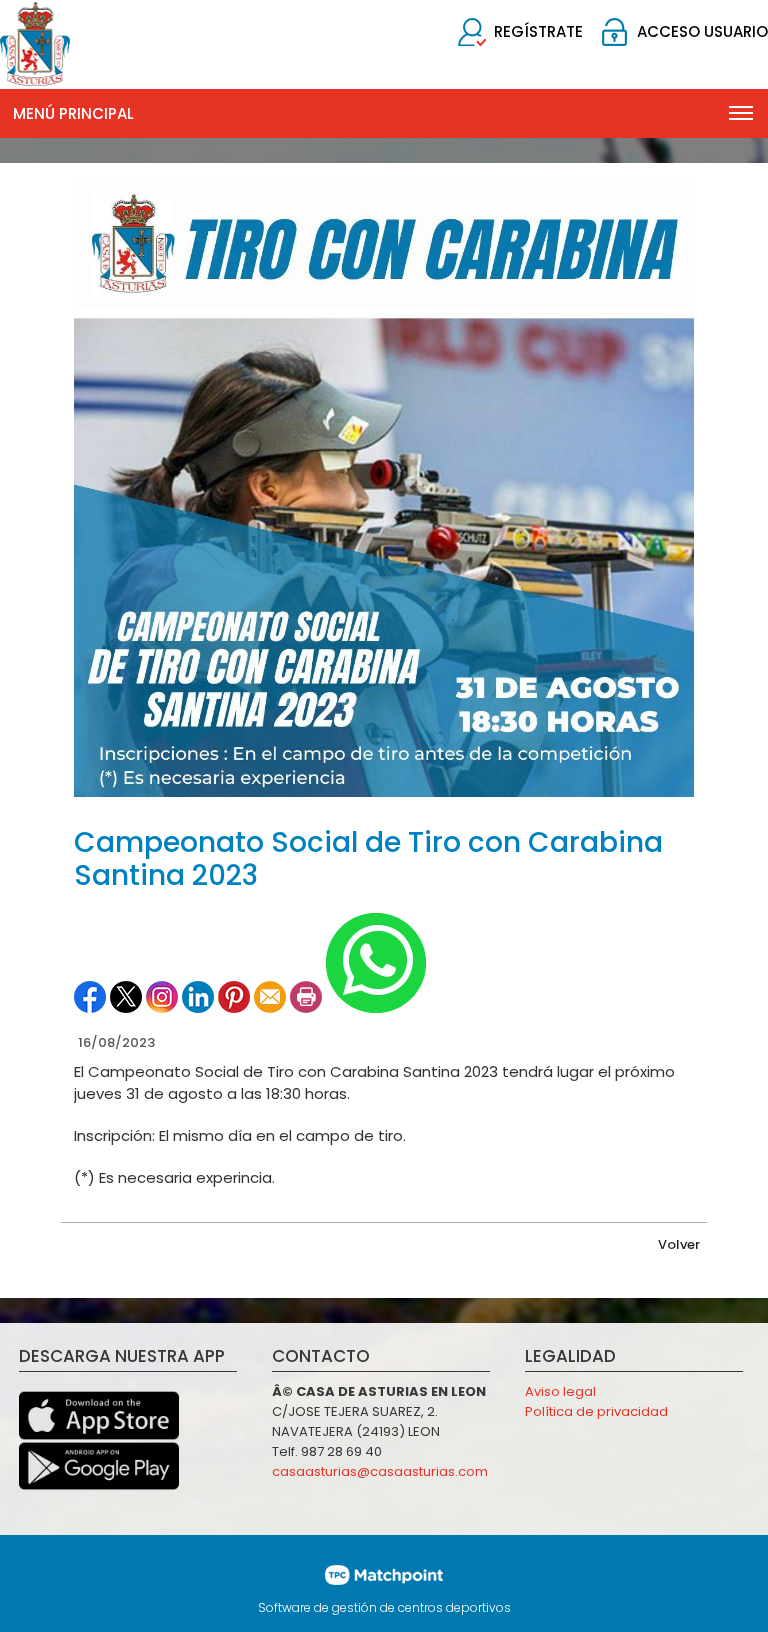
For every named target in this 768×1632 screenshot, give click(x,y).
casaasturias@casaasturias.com (380, 1471)
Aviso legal (560, 1391)
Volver (679, 1244)
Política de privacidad (596, 1411)
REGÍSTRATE (538, 31)
